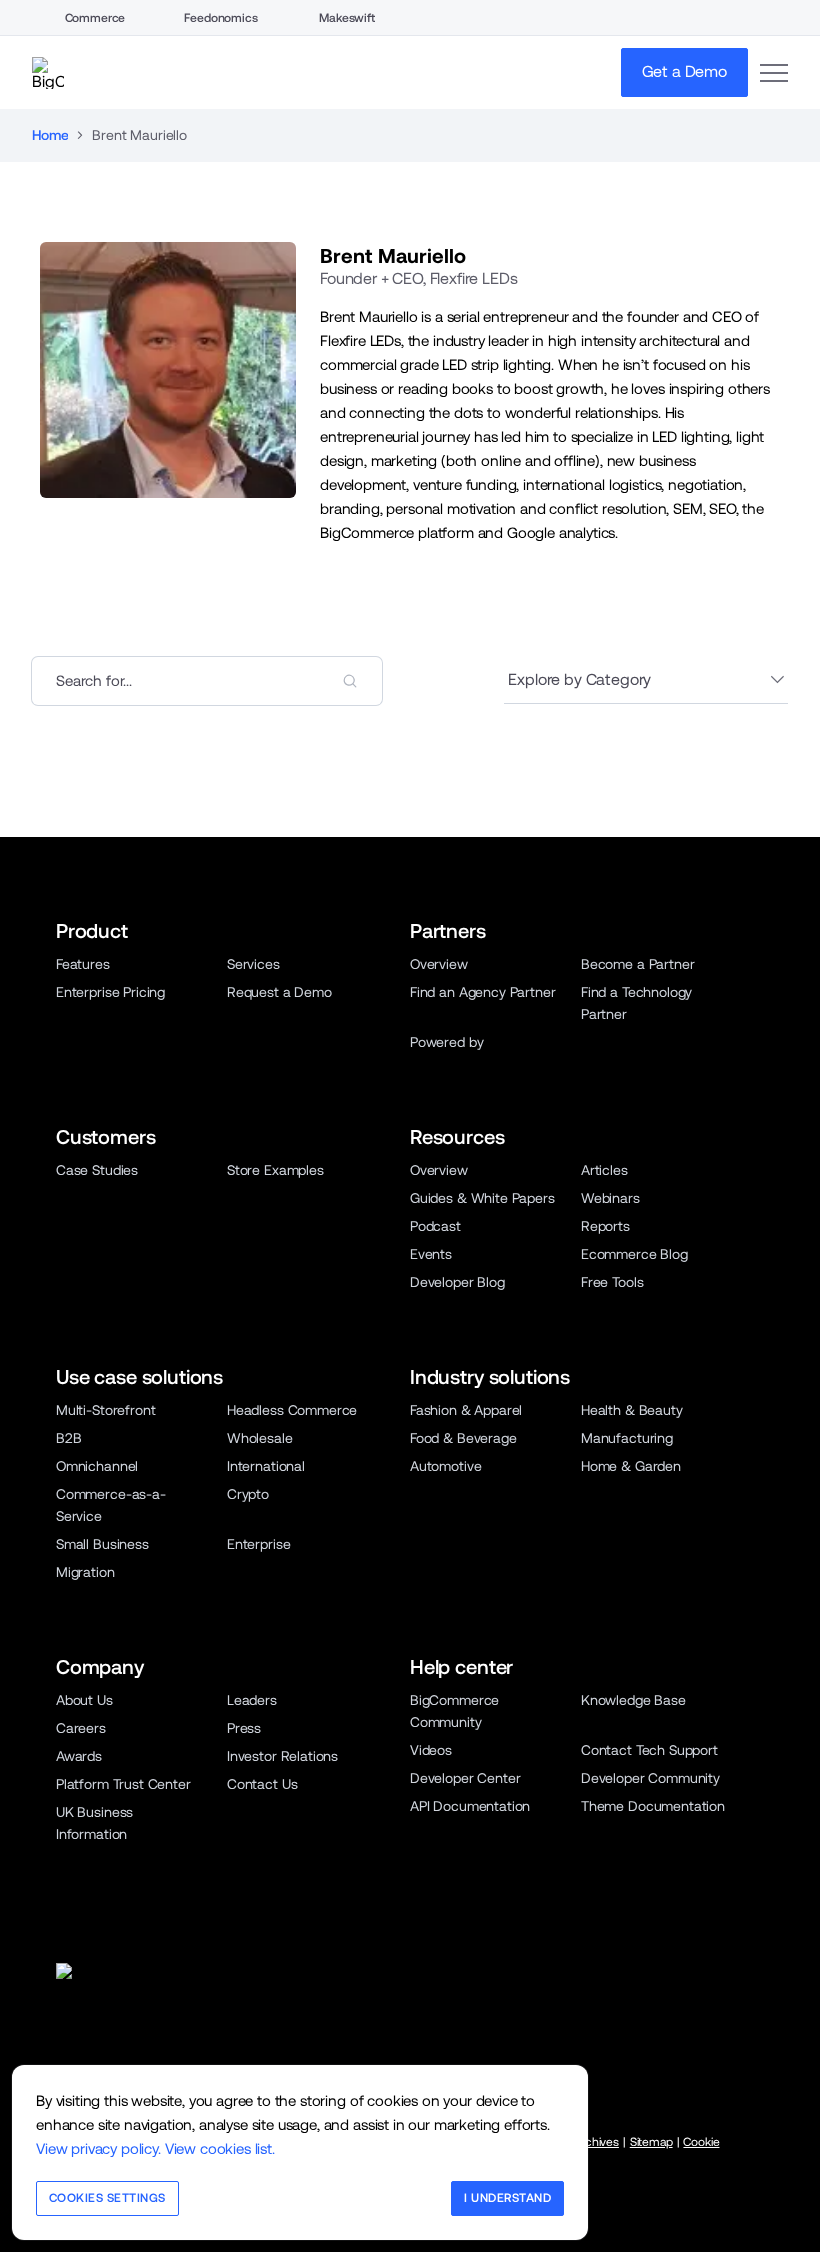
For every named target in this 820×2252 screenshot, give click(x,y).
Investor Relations (282, 1756)
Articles (604, 1170)
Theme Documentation (653, 1806)
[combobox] (207, 681)
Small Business (102, 1544)
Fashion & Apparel (466, 1410)
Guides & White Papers (482, 1198)
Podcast (435, 1226)
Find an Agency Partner (482, 992)
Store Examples (275, 1170)
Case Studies (97, 1170)
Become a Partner (637, 964)
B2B (69, 1438)
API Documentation (470, 1806)
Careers (81, 1728)
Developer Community (650, 1778)
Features (83, 964)
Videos (431, 1750)
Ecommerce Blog (634, 1254)
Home (50, 135)
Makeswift (347, 18)
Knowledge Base (633, 1700)
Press (244, 1728)
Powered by (446, 1042)
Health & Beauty (632, 1410)
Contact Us (262, 1784)
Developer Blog (457, 1282)
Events (431, 1254)
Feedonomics (220, 18)
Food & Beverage (463, 1438)
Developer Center (465, 1778)
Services (253, 964)
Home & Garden (631, 1466)
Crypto (248, 1494)
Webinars (610, 1198)
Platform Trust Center (123, 1784)
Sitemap (651, 2142)
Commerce (95, 18)
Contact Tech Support (649, 1750)
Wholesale (260, 1438)
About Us (84, 1700)
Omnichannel (97, 1466)
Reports (605, 1226)
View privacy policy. (98, 2148)
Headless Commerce (292, 1410)
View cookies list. (220, 2148)
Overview (439, 964)
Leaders (252, 1700)
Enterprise (258, 1544)
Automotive (445, 1466)
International (266, 1466)
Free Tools (612, 1282)
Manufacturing (627, 1438)
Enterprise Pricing (110, 992)
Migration (85, 1572)
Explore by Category (579, 679)
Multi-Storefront (105, 1410)
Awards (79, 1756)
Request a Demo (279, 992)
